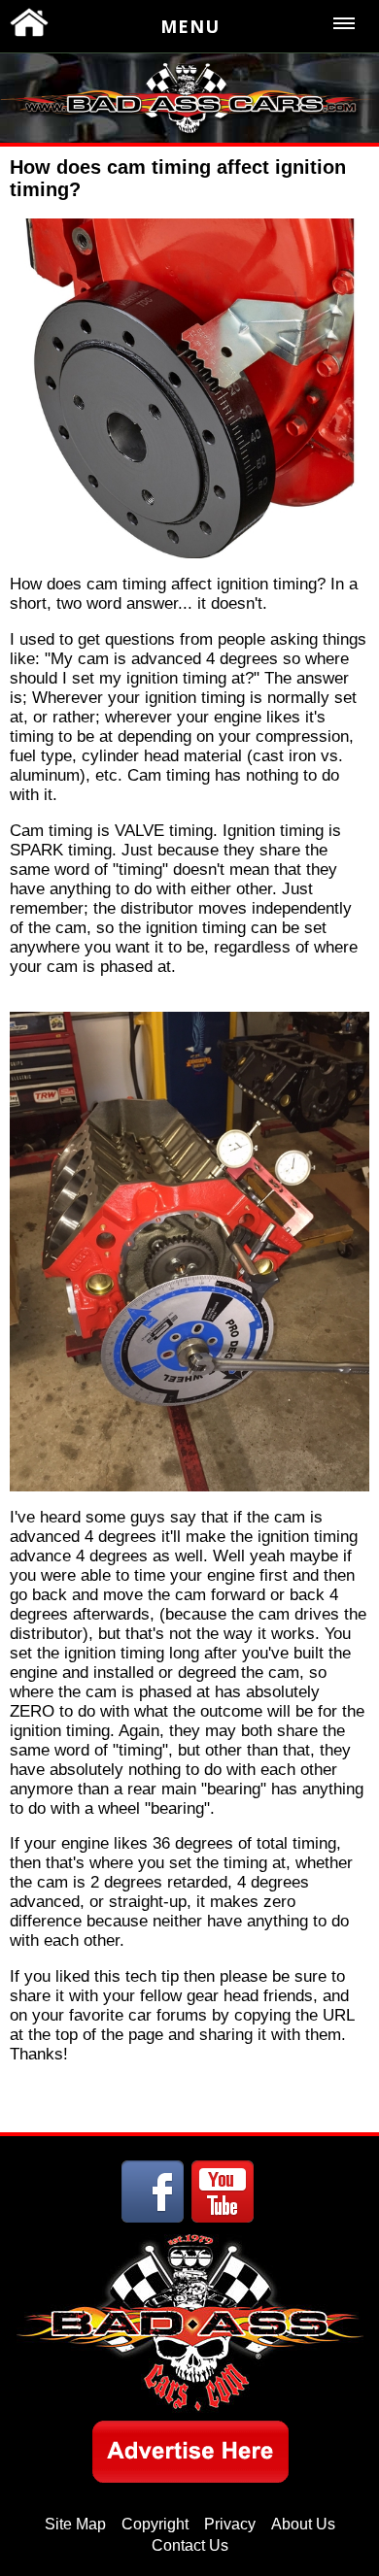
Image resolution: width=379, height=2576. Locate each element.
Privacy (230, 2524)
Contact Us (190, 2545)
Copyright (155, 2524)
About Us (303, 2524)
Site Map (75, 2524)
